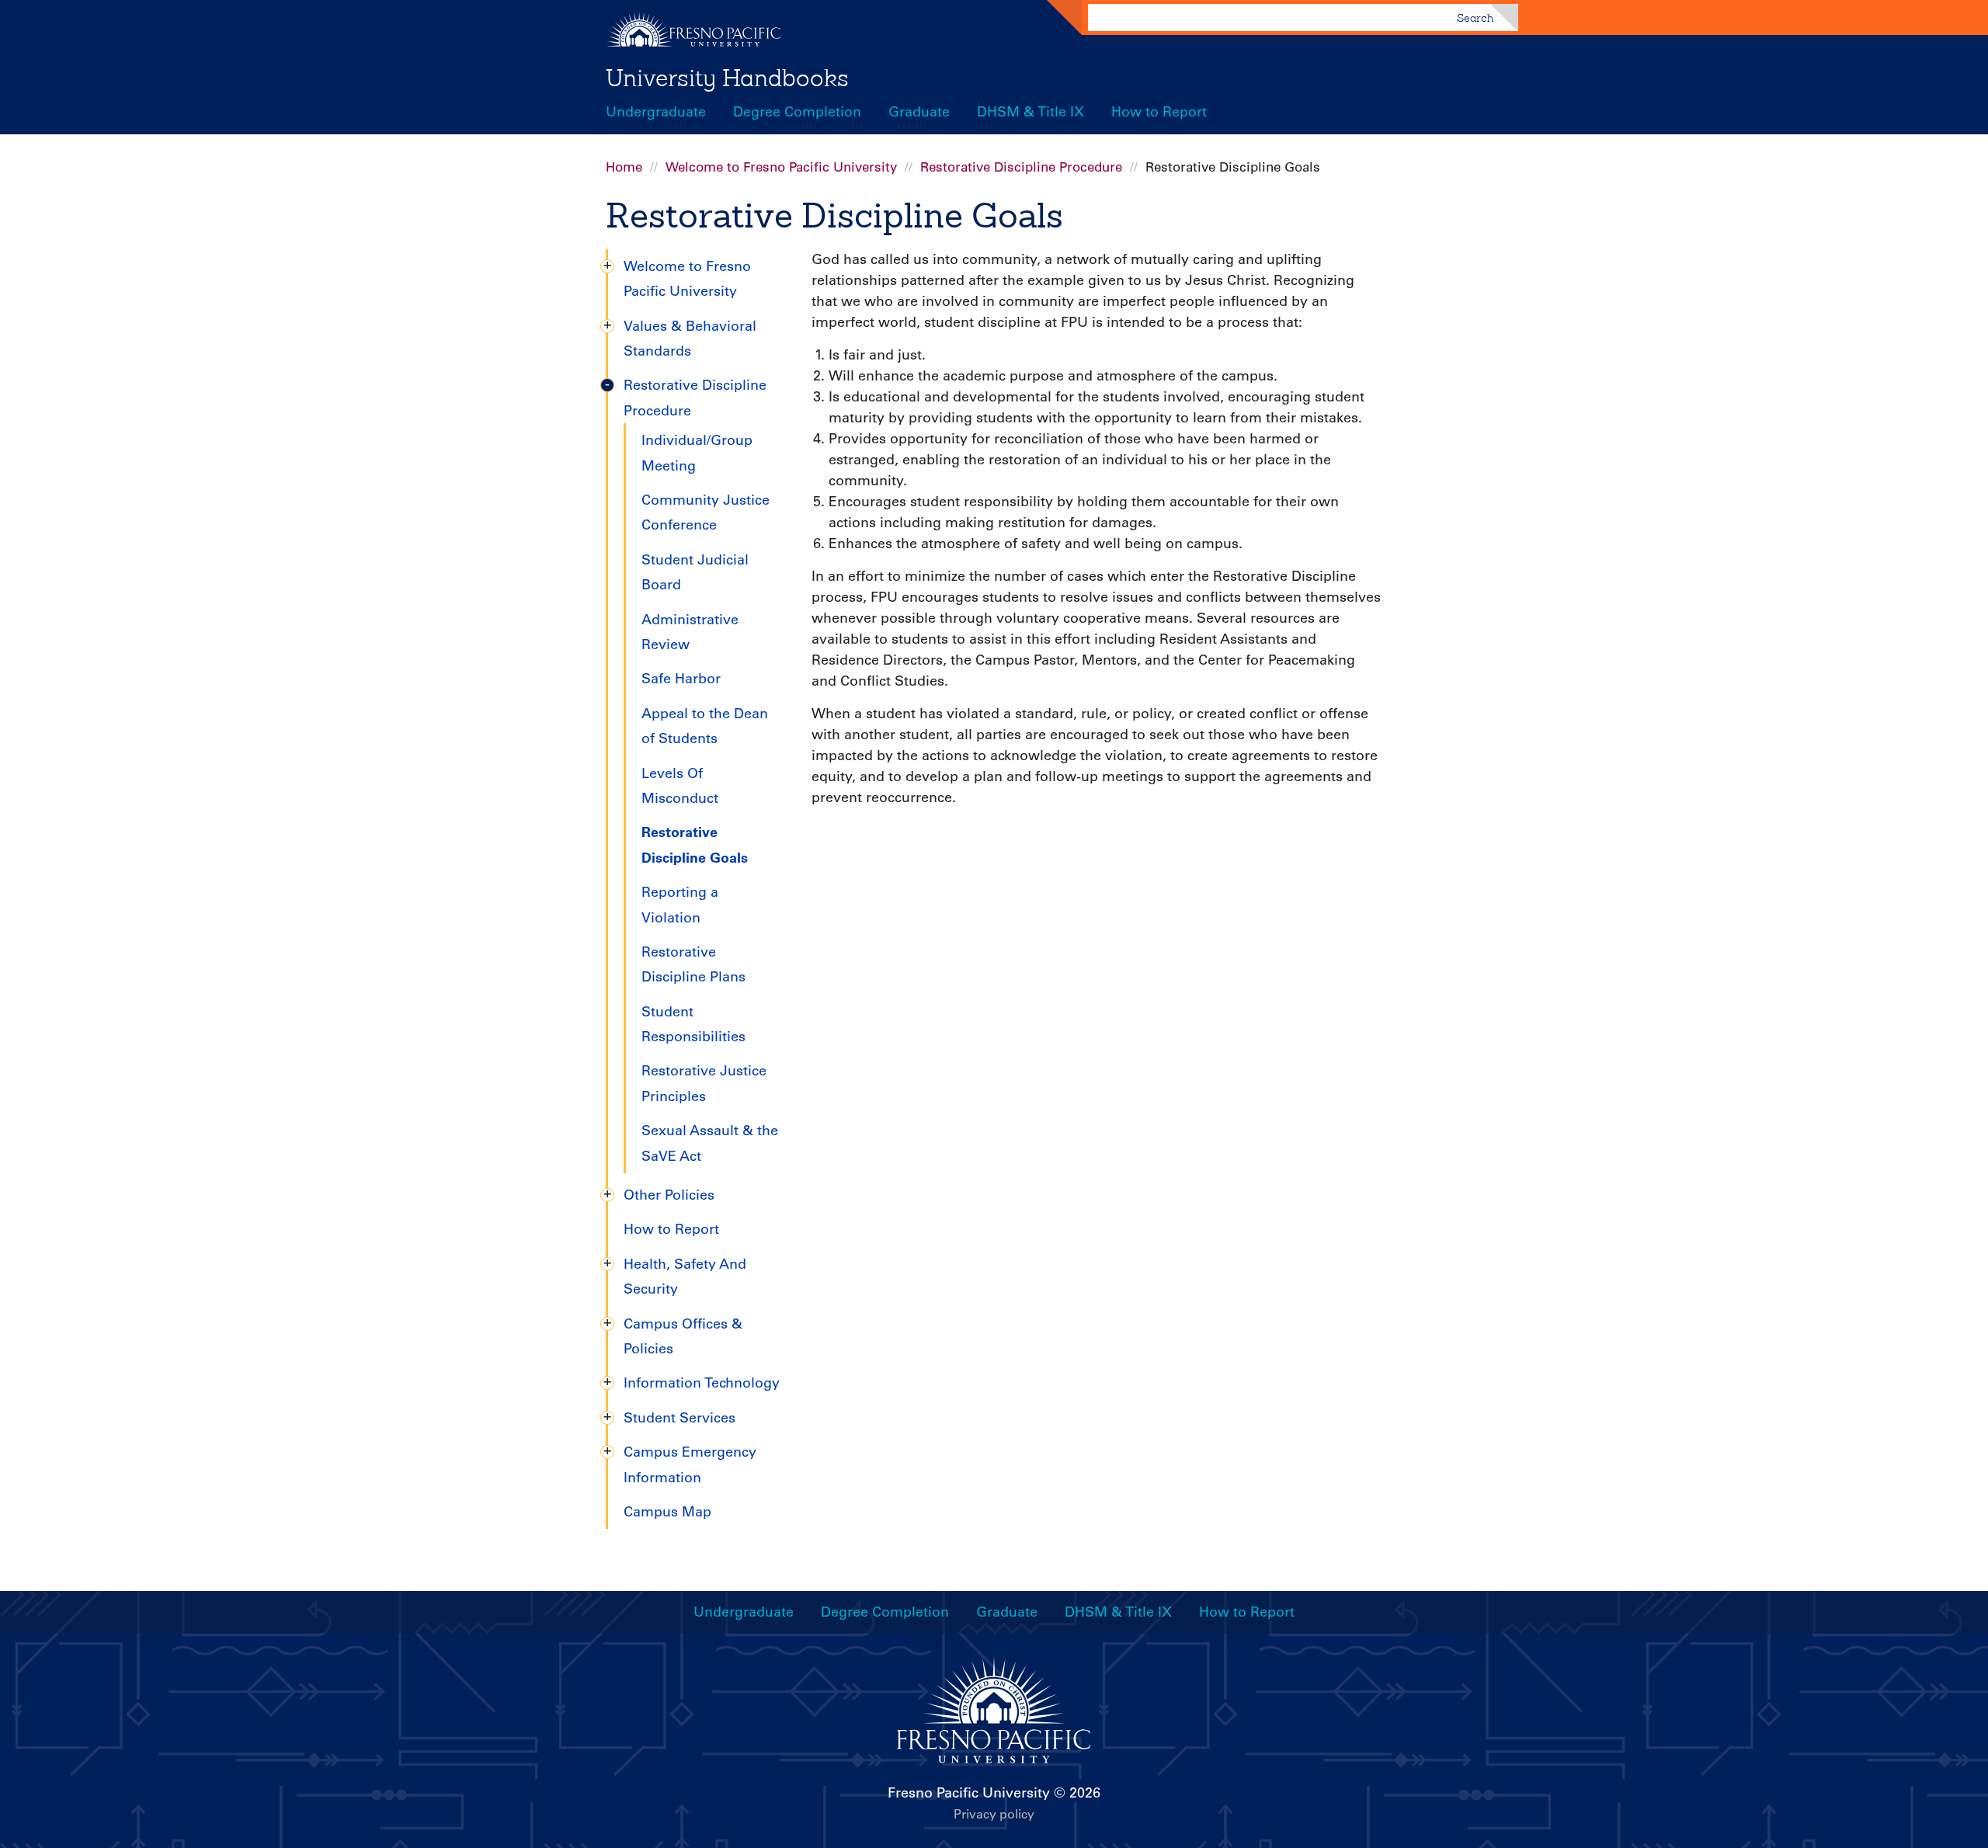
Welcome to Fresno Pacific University (781, 167)
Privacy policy (994, 1814)
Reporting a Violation (680, 905)
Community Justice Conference (706, 512)
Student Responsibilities (693, 1024)
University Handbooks (727, 78)
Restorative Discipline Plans (693, 964)
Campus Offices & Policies (683, 1336)
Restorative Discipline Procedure (1021, 167)
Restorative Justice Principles (704, 1083)
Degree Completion (797, 112)
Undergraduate (656, 112)
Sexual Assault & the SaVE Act (710, 1143)
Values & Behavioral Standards (690, 339)
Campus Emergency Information (690, 1464)
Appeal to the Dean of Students (705, 726)
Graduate (919, 112)
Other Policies (669, 1195)
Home (624, 167)
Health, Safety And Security (685, 1277)
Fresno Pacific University (969, 1793)
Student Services (679, 1418)
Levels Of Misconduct (680, 786)
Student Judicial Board (695, 572)
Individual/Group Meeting (697, 453)
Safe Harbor (681, 679)
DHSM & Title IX (1030, 112)
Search (1475, 18)
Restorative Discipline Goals (695, 844)
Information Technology (702, 1383)
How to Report (1159, 112)
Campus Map (667, 1512)
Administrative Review (690, 632)
